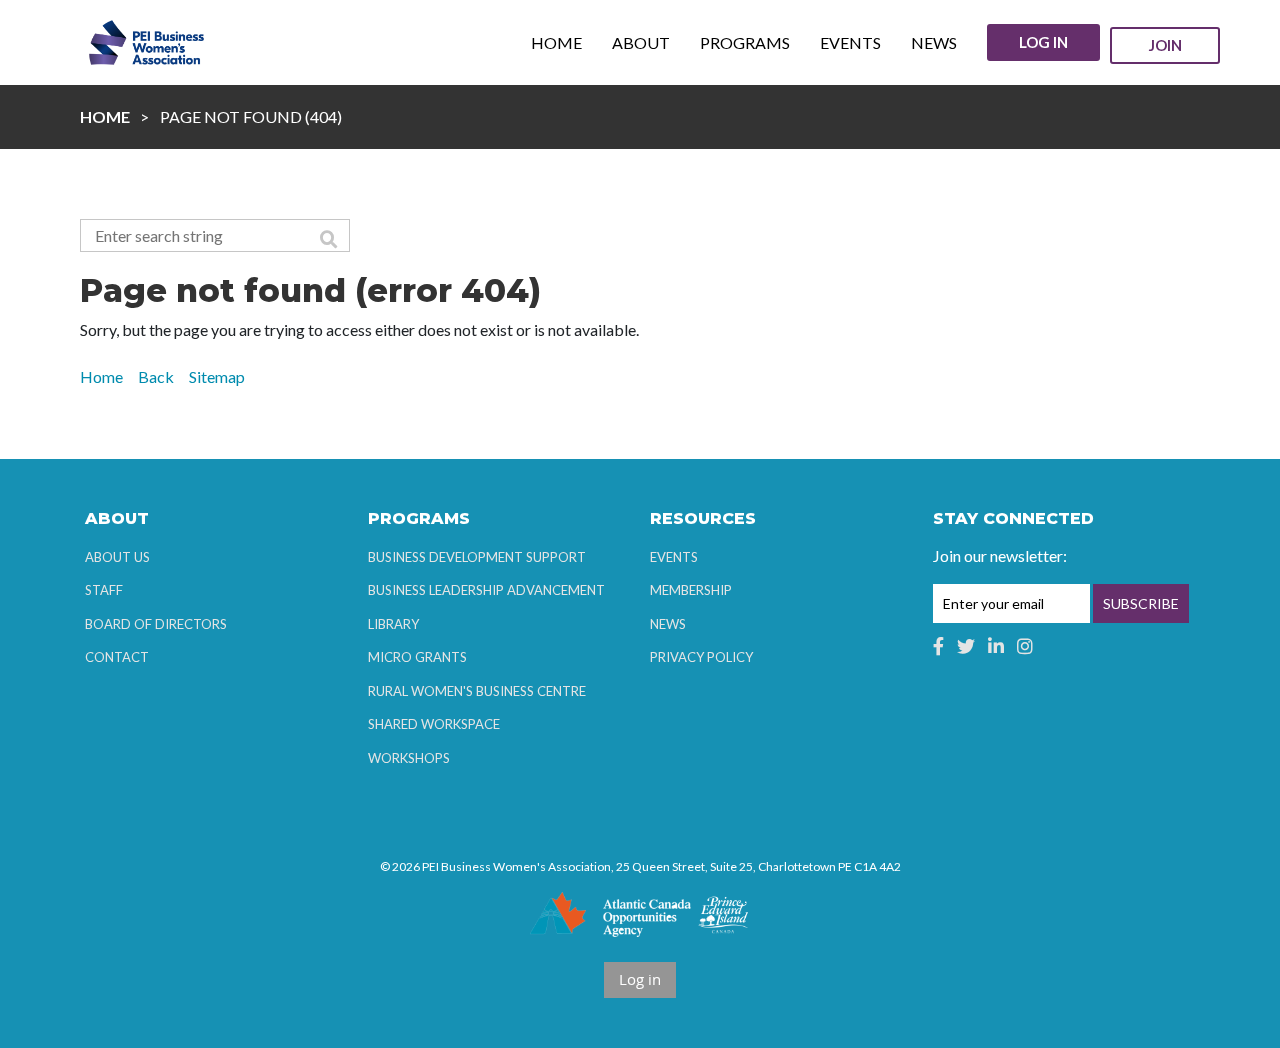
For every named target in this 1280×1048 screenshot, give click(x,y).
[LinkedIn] (996, 646)
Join (1165, 45)
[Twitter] (966, 646)
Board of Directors (156, 624)
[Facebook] (938, 646)
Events (674, 557)
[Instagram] (1025, 646)
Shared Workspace (434, 724)
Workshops (409, 758)
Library (393, 624)
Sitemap (217, 376)
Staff (104, 590)
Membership (691, 590)
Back (156, 376)
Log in (1043, 42)
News (668, 624)
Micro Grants (417, 657)
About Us (117, 557)
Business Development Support (477, 557)
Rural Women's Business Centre (477, 691)
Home (105, 116)
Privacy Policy (701, 657)
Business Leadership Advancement (486, 590)
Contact (117, 657)
